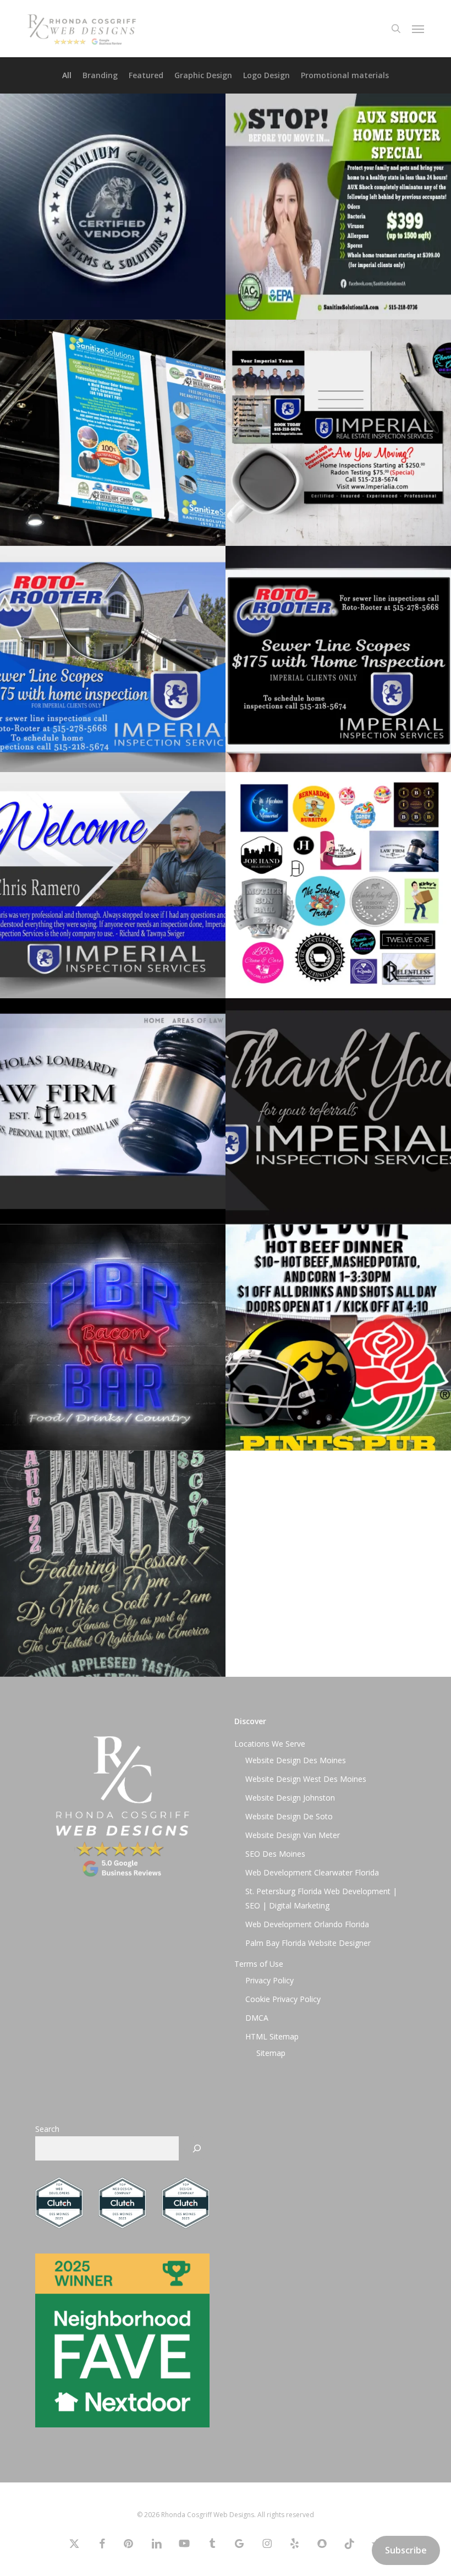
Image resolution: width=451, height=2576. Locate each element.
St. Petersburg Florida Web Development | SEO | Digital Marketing (321, 1898)
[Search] (197, 2148)
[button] (418, 29)
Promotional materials (345, 75)
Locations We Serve (270, 1744)
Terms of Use (259, 1964)
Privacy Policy (269, 1980)
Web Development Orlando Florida (307, 1924)
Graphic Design (203, 75)
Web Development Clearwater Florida (312, 1872)
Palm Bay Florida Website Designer (308, 1943)
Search (47, 2129)
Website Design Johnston (290, 1798)
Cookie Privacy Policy (283, 1999)
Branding (100, 75)
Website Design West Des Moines (306, 1779)
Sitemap (271, 2053)
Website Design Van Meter (293, 1835)
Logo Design (266, 75)
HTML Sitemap (272, 2036)
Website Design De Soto (289, 1816)
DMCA (257, 2018)
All (67, 75)
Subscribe (406, 2550)
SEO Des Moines (275, 1854)
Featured (146, 75)
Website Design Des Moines (296, 1760)
